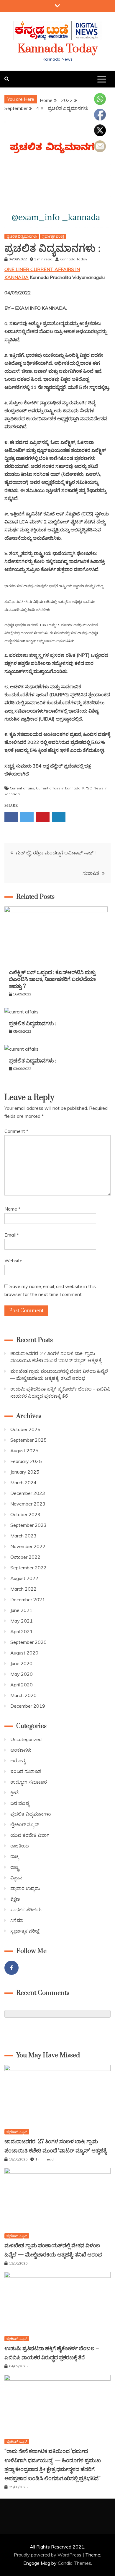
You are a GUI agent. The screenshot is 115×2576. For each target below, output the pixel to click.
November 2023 (28, 1504)
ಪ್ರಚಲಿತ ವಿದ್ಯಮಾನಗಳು (22, 236)
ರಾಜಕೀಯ (20, 1846)
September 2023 (28, 1525)
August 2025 (24, 1451)
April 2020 (22, 1685)
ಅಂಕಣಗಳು (21, 1750)
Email (12, 1235)
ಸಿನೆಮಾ (17, 1920)
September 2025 (28, 1440)
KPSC (87, 788)
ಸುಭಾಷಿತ (91, 873)
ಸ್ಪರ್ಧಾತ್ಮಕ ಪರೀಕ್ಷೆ (53, 236)
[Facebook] (11, 1968)
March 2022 (23, 1589)
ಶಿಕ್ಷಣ (15, 1899)
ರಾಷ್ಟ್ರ (15, 1867)
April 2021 (22, 1631)
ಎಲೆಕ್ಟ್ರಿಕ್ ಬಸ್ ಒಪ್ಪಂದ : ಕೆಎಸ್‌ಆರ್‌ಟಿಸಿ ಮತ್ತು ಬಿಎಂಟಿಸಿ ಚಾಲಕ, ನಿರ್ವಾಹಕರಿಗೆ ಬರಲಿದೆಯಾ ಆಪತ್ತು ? (52, 979)
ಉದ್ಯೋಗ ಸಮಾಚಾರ (29, 1782)
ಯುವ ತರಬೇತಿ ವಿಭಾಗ (30, 1835)
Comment (16, 1131)
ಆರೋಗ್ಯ (18, 1761)
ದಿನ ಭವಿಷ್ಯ (20, 1803)
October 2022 (25, 1557)
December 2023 (28, 1493)
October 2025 (25, 1429)
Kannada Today (58, 49)
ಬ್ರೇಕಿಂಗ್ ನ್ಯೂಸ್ (24, 1824)
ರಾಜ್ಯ (15, 1856)
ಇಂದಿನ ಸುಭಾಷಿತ (26, 1771)
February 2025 (26, 1461)
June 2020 (21, 1663)
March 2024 (23, 1482)
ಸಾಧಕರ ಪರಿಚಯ (26, 1910)
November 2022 (28, 1546)
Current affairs (22, 788)
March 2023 (23, 1536)
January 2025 (25, 1472)
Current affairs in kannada (58, 788)
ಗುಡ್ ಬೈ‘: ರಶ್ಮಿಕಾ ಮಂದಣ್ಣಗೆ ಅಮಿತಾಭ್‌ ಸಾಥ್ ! (56, 853)
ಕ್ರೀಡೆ (14, 1793)
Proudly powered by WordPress (48, 2555)
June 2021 (21, 1610)
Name (12, 1209)
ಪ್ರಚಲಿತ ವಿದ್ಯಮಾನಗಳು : (33, 1024)
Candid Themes (74, 2563)
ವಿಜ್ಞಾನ (16, 1878)
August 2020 (24, 1653)
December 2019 (28, 1706)
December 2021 (28, 1600)
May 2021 (22, 1621)
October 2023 (25, 1514)
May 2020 (22, 1674)
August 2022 (24, 1578)
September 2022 (28, 1568)
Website (13, 1261)
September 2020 (28, 1642)
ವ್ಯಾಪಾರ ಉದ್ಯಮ (25, 1888)
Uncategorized (26, 1739)
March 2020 (23, 1695)
